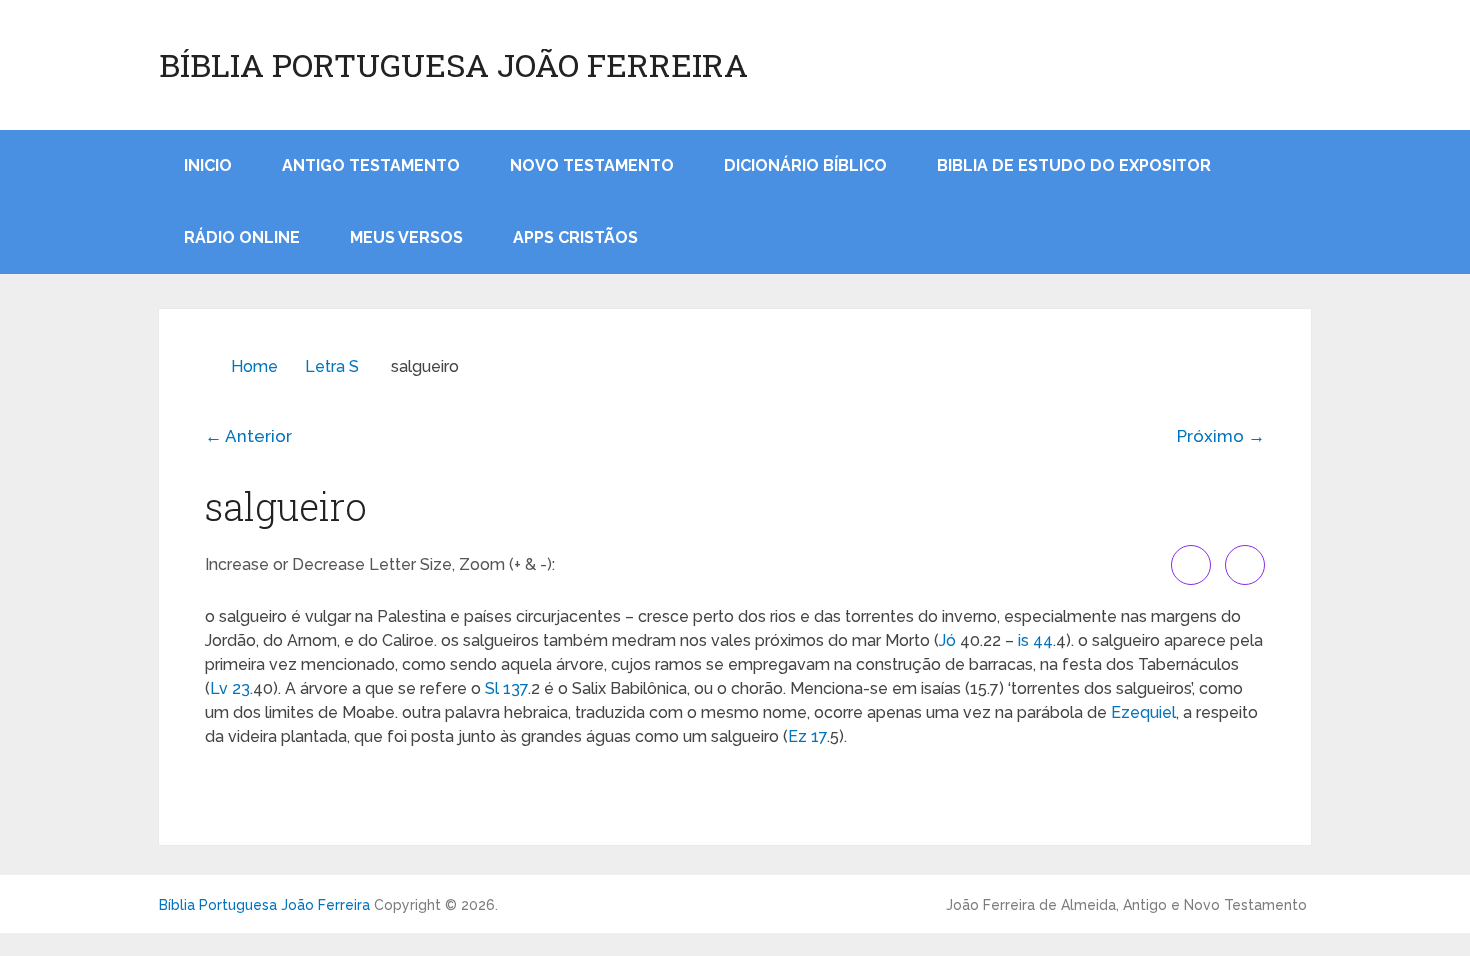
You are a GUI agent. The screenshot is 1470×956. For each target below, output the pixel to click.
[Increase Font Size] (1191, 565)
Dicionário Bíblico (805, 165)
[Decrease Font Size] (1245, 565)
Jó (947, 640)
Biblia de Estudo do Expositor (1074, 165)
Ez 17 (807, 736)
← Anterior (248, 436)
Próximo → (1221, 436)
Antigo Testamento (371, 165)
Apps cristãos (575, 237)
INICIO (208, 165)
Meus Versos (406, 237)
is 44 (1035, 640)
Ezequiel (1143, 712)
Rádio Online (242, 237)
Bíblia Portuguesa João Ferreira (453, 65)
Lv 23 (230, 688)
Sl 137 (506, 688)
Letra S (332, 366)
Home (254, 366)
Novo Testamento (592, 165)
